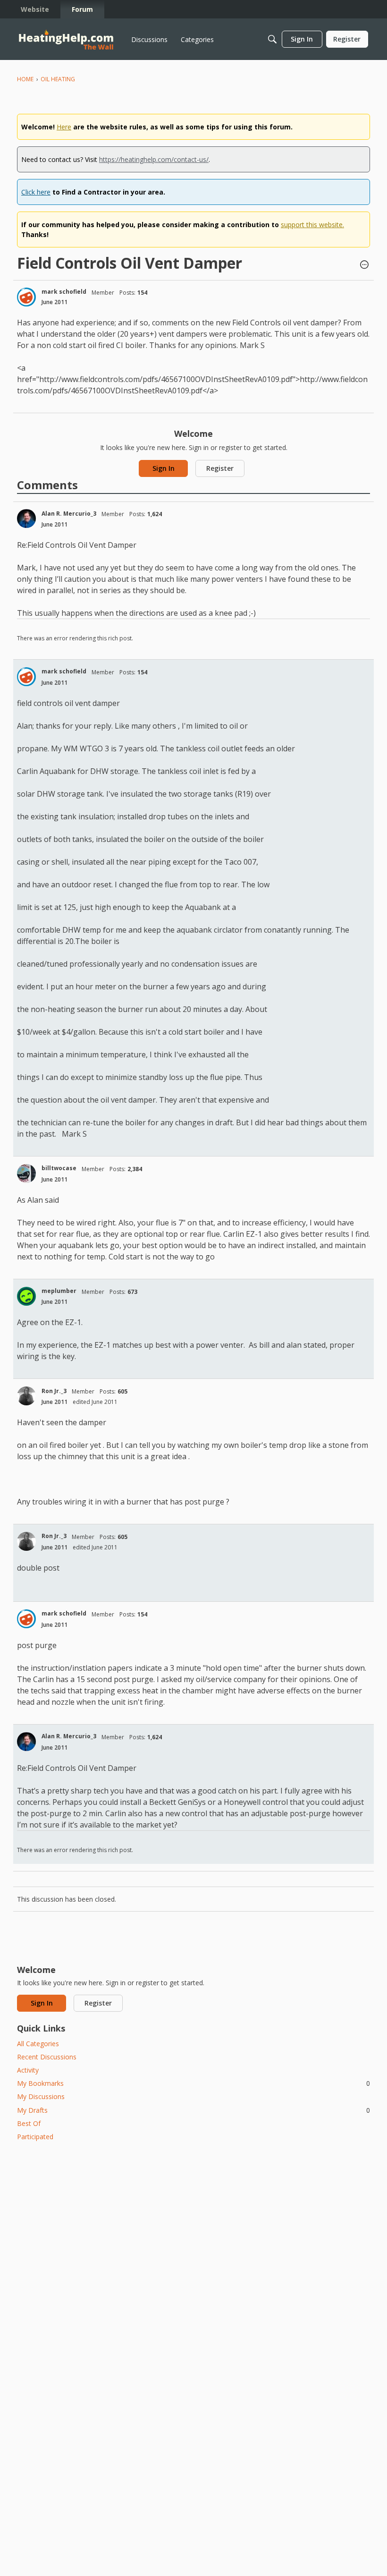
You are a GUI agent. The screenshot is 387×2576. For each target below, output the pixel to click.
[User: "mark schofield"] (26, 297)
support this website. (312, 225)
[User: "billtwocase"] (26, 1173)
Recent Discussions (47, 2057)
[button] (364, 265)
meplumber (59, 1291)
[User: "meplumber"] (26, 1296)
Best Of (29, 2123)
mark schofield (64, 292)
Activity (28, 2070)
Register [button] (220, 468)
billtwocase (59, 1168)
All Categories (38, 2044)
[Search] (272, 39)
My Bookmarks (193, 2083)
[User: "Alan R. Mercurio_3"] (26, 519)
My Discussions (41, 2096)
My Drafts (193, 2110)
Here (64, 127)
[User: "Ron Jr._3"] (26, 1396)
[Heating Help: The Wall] (66, 39)
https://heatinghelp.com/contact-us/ (154, 159)
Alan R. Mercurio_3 (69, 514)
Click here (36, 192)
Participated (35, 2137)
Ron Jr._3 (54, 1391)
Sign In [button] (164, 468)
